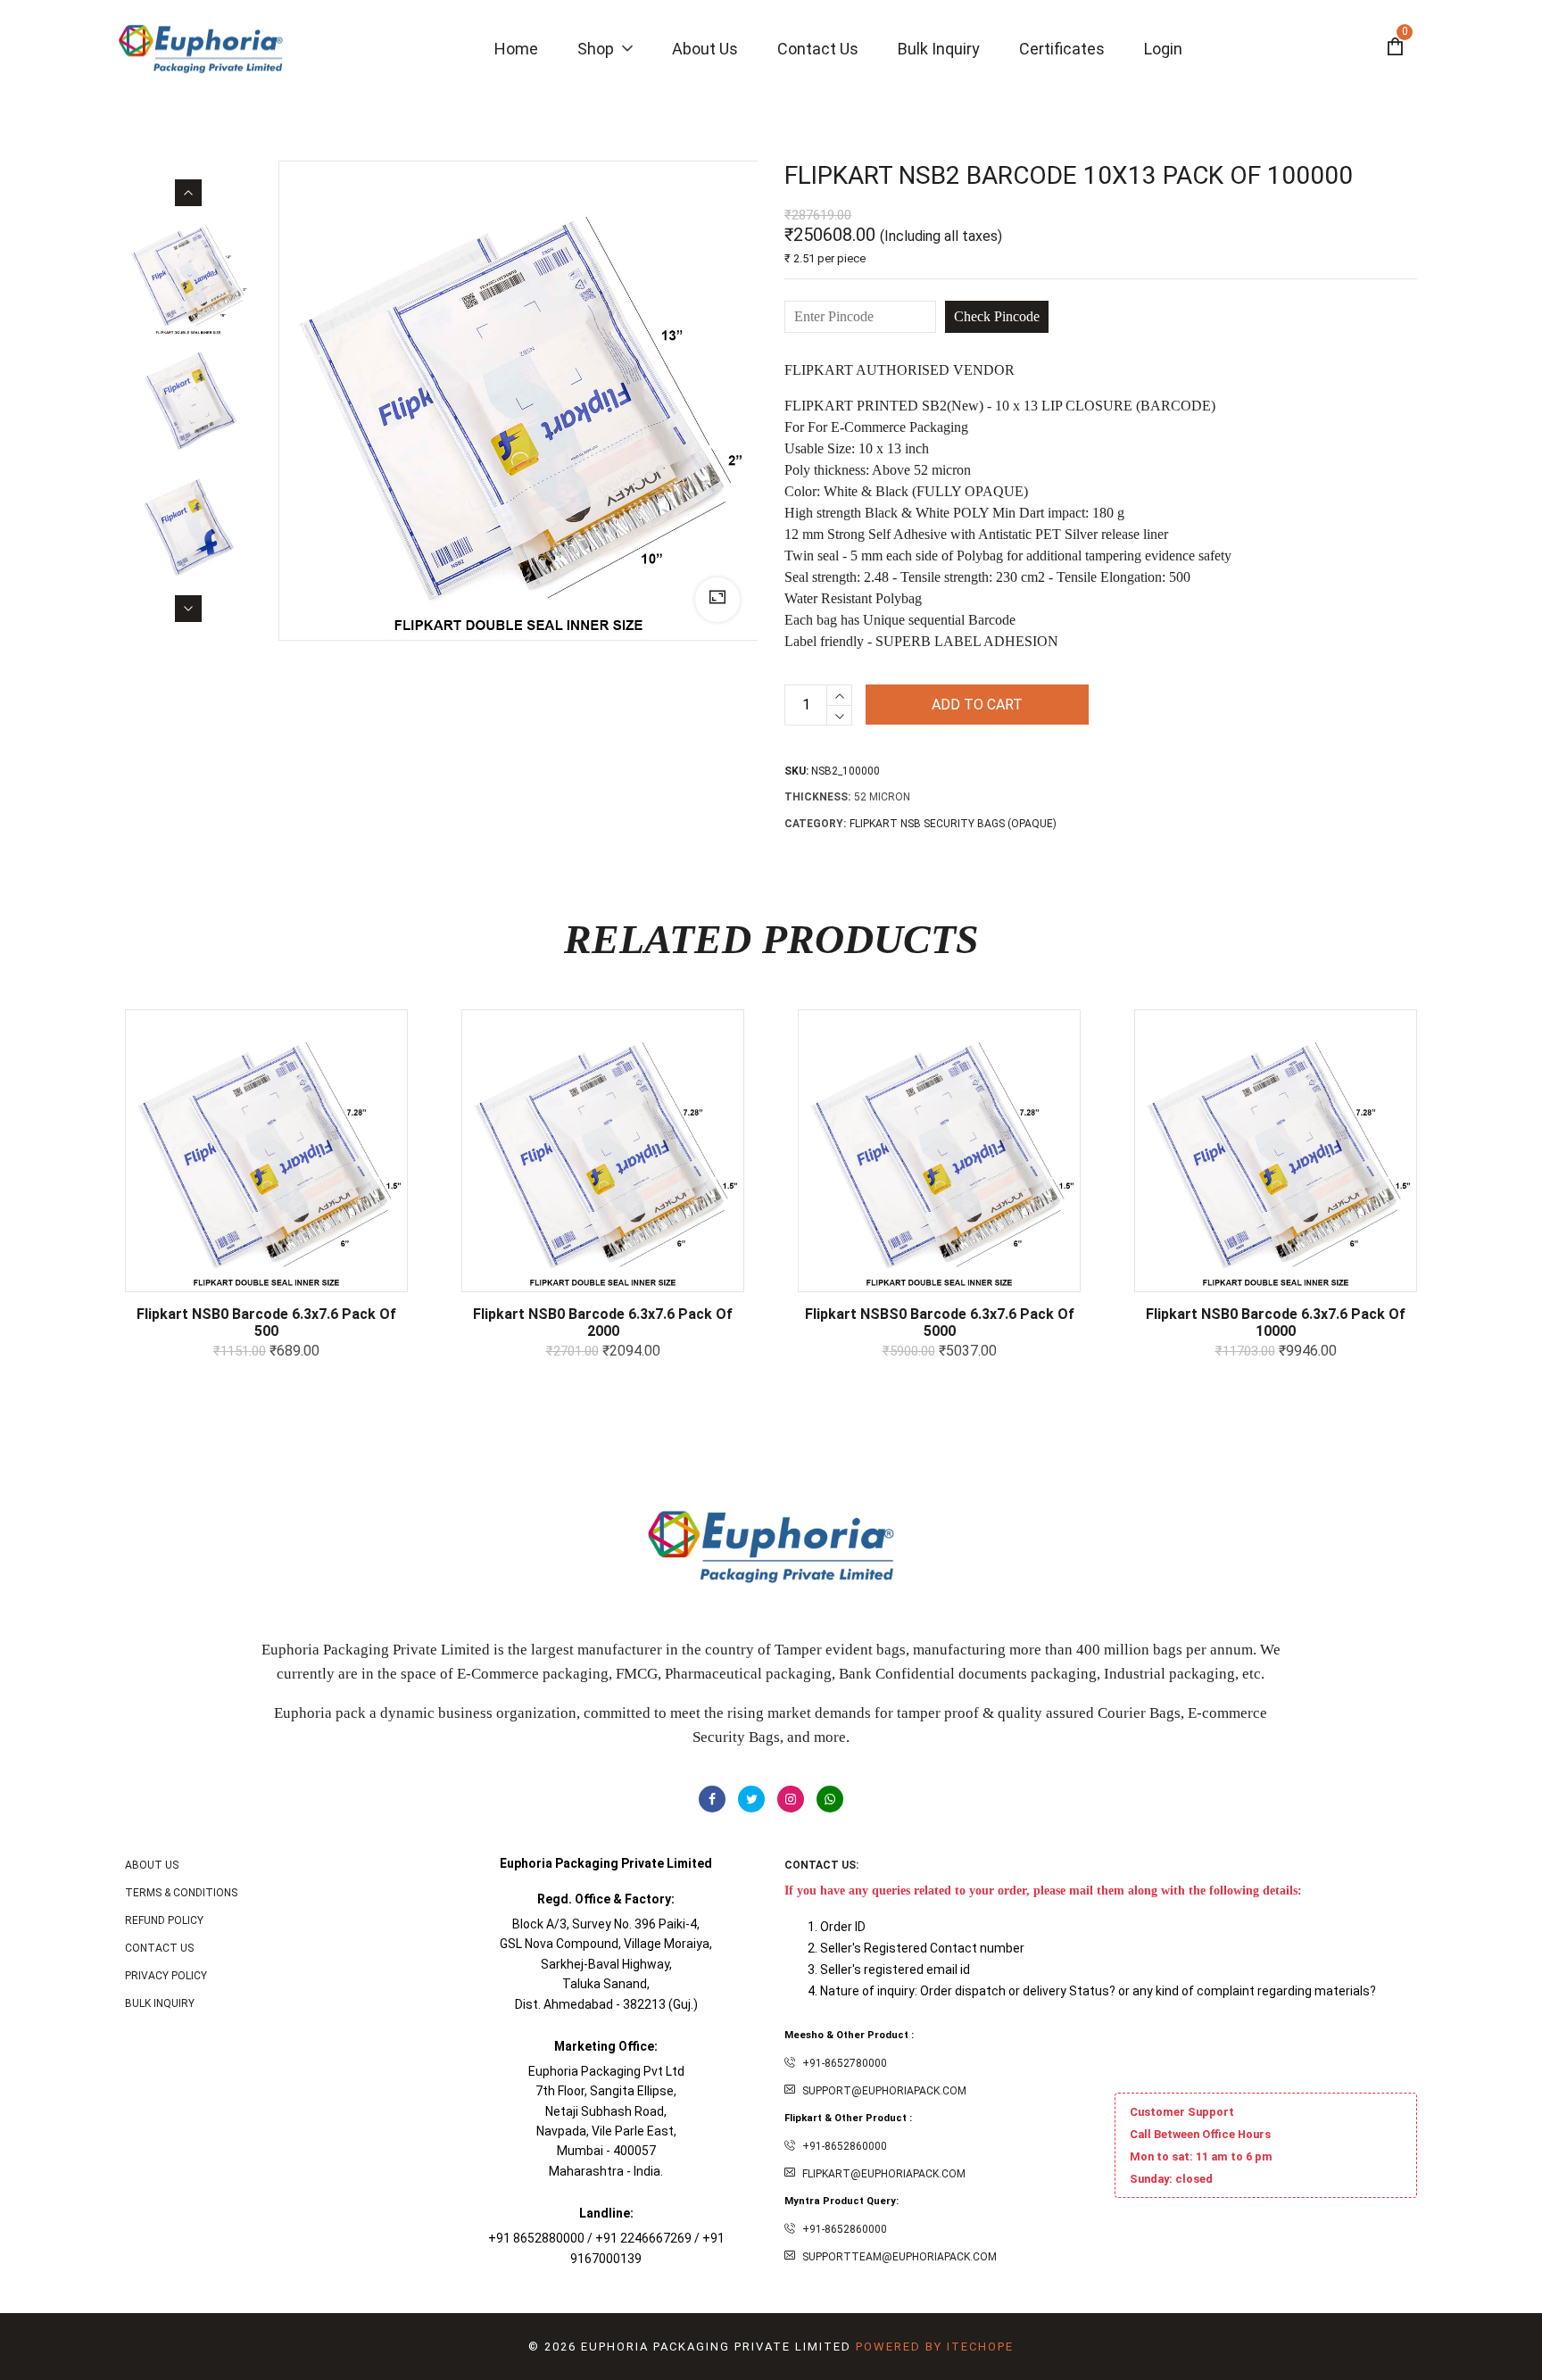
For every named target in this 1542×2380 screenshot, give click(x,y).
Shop (597, 49)
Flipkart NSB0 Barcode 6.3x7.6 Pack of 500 (266, 1323)
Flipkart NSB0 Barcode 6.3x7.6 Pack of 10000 (1276, 1323)
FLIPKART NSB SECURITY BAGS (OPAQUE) (953, 824)
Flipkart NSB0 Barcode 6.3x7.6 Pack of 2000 (603, 1323)
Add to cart (977, 705)
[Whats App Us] (830, 1799)
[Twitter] (751, 1799)
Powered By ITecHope (935, 2347)
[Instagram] (791, 1799)
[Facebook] (712, 1799)
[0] (1395, 49)
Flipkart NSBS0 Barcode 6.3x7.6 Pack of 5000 (940, 1323)
